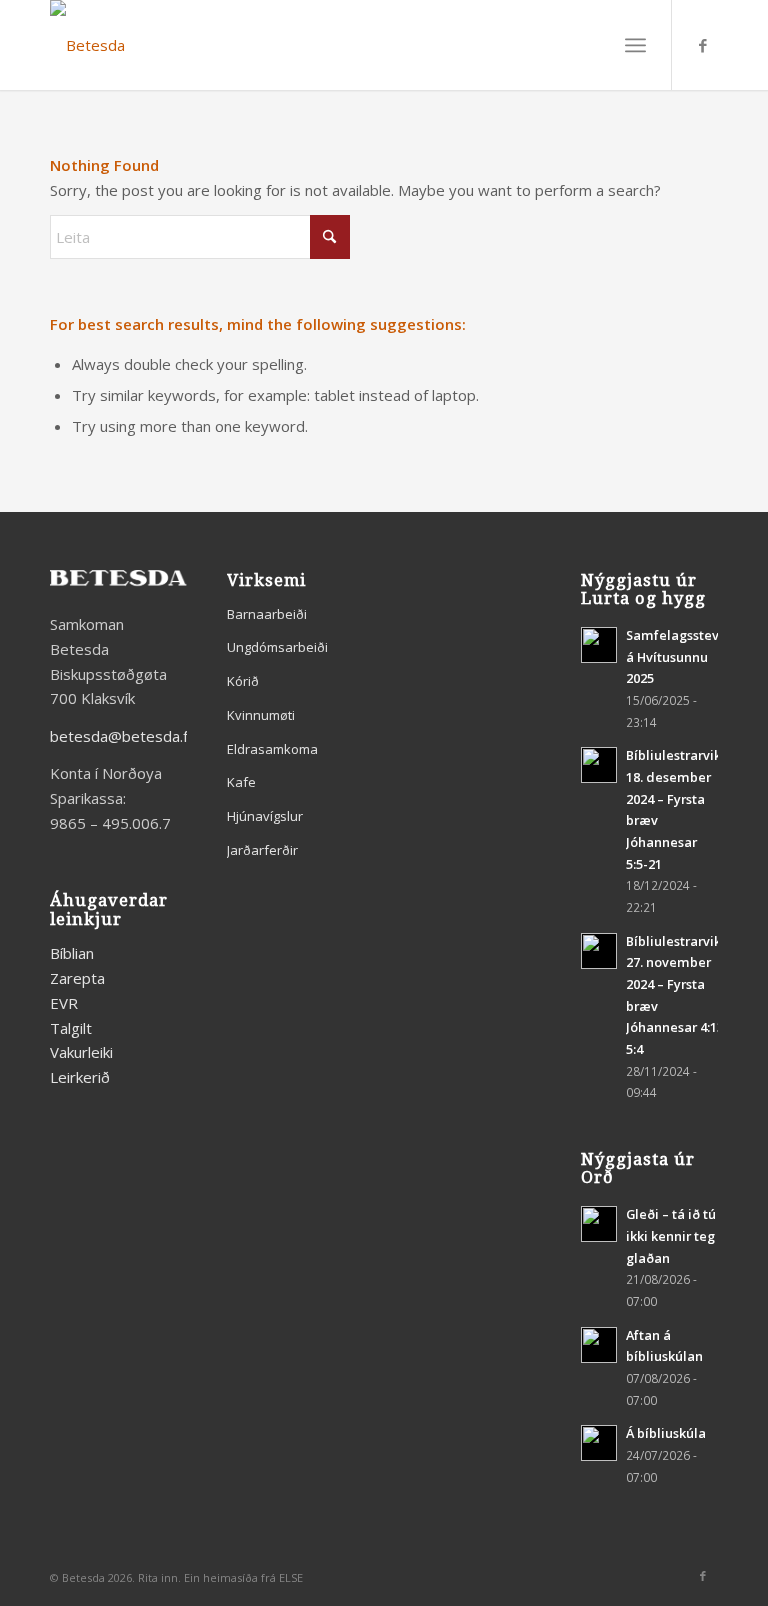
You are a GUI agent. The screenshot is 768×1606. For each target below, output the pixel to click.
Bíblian (72, 953)
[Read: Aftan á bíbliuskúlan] (599, 1345)
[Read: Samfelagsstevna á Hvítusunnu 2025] (599, 645)
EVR (64, 1003)
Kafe (241, 782)
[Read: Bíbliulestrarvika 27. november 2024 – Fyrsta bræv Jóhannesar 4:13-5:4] (599, 951)
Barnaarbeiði (267, 614)
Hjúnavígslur (265, 816)
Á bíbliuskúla (666, 1433)
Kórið (243, 681)
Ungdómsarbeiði (277, 647)
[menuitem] (635, 45)
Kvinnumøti (261, 715)
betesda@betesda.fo (123, 736)
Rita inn (158, 1577)
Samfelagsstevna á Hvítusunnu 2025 (680, 656)
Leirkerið (80, 1077)
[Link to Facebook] (703, 45)
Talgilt (71, 1028)
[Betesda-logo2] (87, 45)
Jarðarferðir (262, 850)
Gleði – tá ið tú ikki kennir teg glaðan (671, 1235)
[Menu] (635, 45)
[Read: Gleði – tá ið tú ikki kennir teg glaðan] (599, 1224)
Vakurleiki (81, 1052)
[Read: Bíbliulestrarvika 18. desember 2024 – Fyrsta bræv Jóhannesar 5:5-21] (599, 765)
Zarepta (77, 978)
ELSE (291, 1577)
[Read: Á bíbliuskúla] (599, 1443)
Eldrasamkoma (272, 749)
